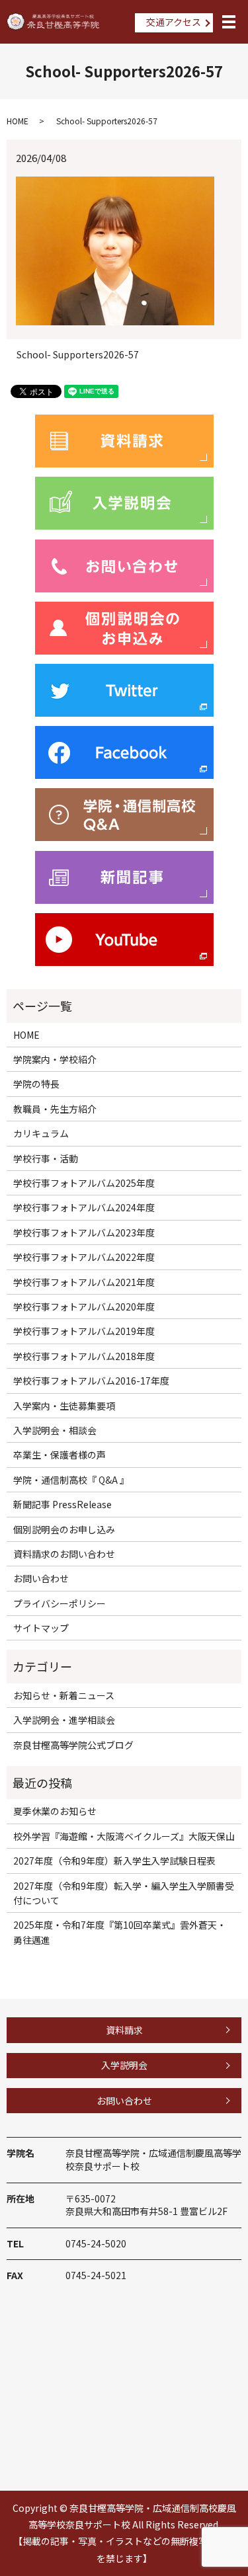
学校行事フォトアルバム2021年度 (84, 1282)
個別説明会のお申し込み (64, 1529)
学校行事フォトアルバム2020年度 (84, 1307)
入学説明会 (124, 2065)
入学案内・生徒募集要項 (64, 1406)
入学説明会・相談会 (55, 1430)
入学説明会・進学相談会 (64, 1720)
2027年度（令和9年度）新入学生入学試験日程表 (114, 1861)
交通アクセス (174, 22)
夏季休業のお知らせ (55, 1811)
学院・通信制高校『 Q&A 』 (71, 1480)
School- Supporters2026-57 (78, 355)
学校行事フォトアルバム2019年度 (84, 1331)
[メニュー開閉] (229, 22)
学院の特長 (36, 1084)
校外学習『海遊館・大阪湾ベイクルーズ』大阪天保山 (124, 1836)
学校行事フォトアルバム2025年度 (84, 1183)
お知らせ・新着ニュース (64, 1695)
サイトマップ (41, 1628)
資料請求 (124, 2030)
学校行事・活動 (46, 1158)
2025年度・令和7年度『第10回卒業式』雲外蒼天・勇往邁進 (120, 1932)
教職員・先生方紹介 (55, 1109)
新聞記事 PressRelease (62, 1504)
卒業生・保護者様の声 (60, 1455)
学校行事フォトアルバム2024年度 (84, 1207)
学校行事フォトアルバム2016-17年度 (91, 1381)
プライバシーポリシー (60, 1603)
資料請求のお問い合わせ (64, 1554)
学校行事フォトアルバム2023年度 (84, 1232)
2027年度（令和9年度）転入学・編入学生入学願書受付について (124, 1893)
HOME (18, 121)
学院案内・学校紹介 (55, 1059)
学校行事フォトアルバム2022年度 (84, 1257)
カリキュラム (41, 1133)
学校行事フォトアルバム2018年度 (84, 1356)
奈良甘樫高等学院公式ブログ (73, 1745)
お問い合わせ (41, 1578)
